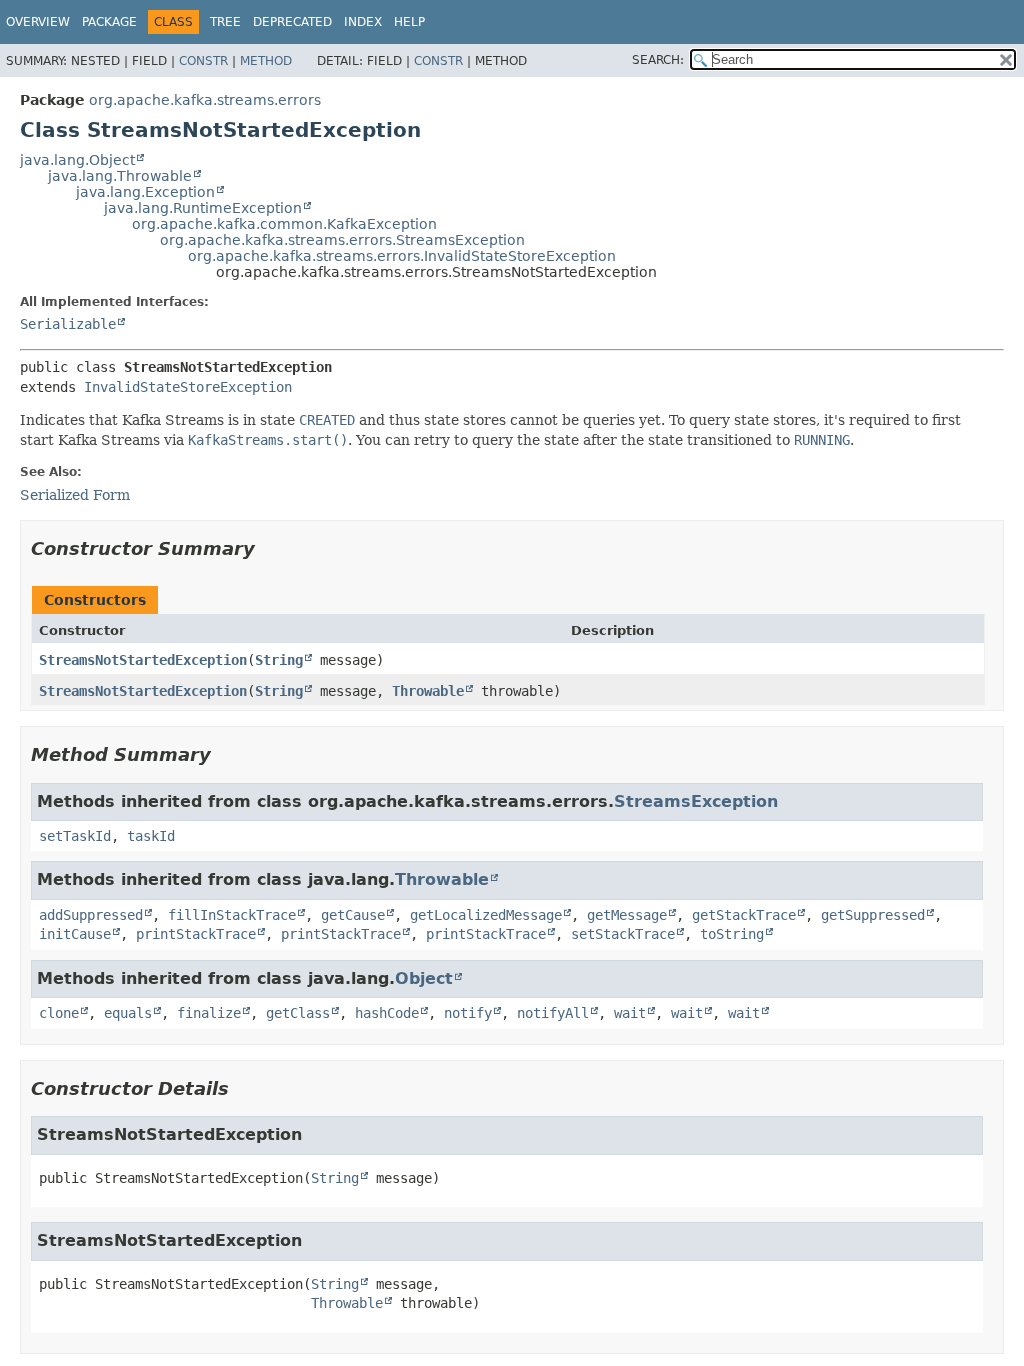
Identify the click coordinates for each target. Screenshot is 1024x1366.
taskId (151, 836)
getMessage (627, 915)
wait (630, 1013)
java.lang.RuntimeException (203, 208)
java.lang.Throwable (120, 176)
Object (424, 978)
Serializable (68, 324)
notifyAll (553, 1013)
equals (128, 1013)
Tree (225, 22)
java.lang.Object (77, 160)
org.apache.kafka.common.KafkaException (284, 224)
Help (409, 22)
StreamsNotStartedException (143, 660)
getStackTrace (744, 915)
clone (59, 1013)
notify (468, 1013)
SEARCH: (658, 60)
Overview (38, 22)
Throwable (428, 691)
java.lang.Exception (145, 192)
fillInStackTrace (232, 915)
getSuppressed (873, 915)
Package (109, 22)
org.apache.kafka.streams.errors (205, 100)
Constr (203, 61)
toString (732, 934)
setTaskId (75, 836)
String (279, 660)
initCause (75, 934)
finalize (209, 1013)
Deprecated (292, 22)
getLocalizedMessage (486, 915)
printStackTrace (196, 934)
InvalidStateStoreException (188, 387)
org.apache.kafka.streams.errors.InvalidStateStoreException (402, 256)
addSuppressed (91, 915)
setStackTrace (623, 934)
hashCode (387, 1013)
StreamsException (696, 801)
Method (266, 61)
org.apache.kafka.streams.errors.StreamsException (342, 240)
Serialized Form (75, 495)
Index (363, 22)
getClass (298, 1013)
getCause (353, 915)
